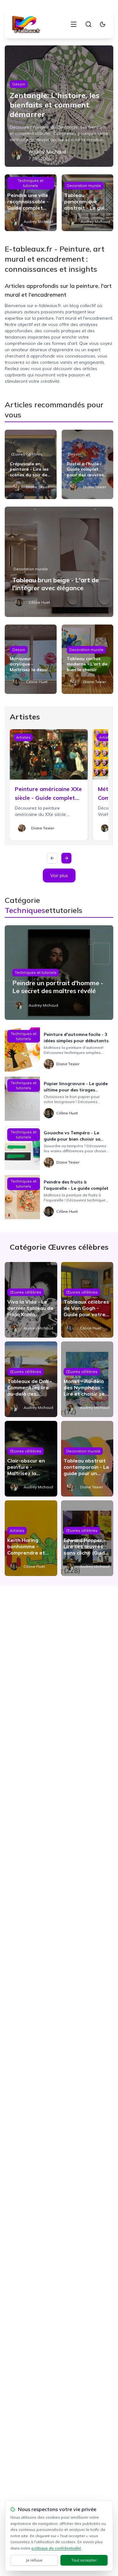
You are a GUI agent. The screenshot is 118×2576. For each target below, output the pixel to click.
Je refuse (34, 2560)
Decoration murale (84, 186)
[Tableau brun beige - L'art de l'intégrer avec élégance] (59, 562)
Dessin (19, 84)
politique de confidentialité (56, 2548)
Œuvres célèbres (27, 454)
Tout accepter (84, 2560)
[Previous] (52, 858)
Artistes (23, 737)
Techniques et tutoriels (31, 183)
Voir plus (59, 875)
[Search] (88, 24)
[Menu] (74, 24)
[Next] (66, 858)
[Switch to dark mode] (103, 24)
